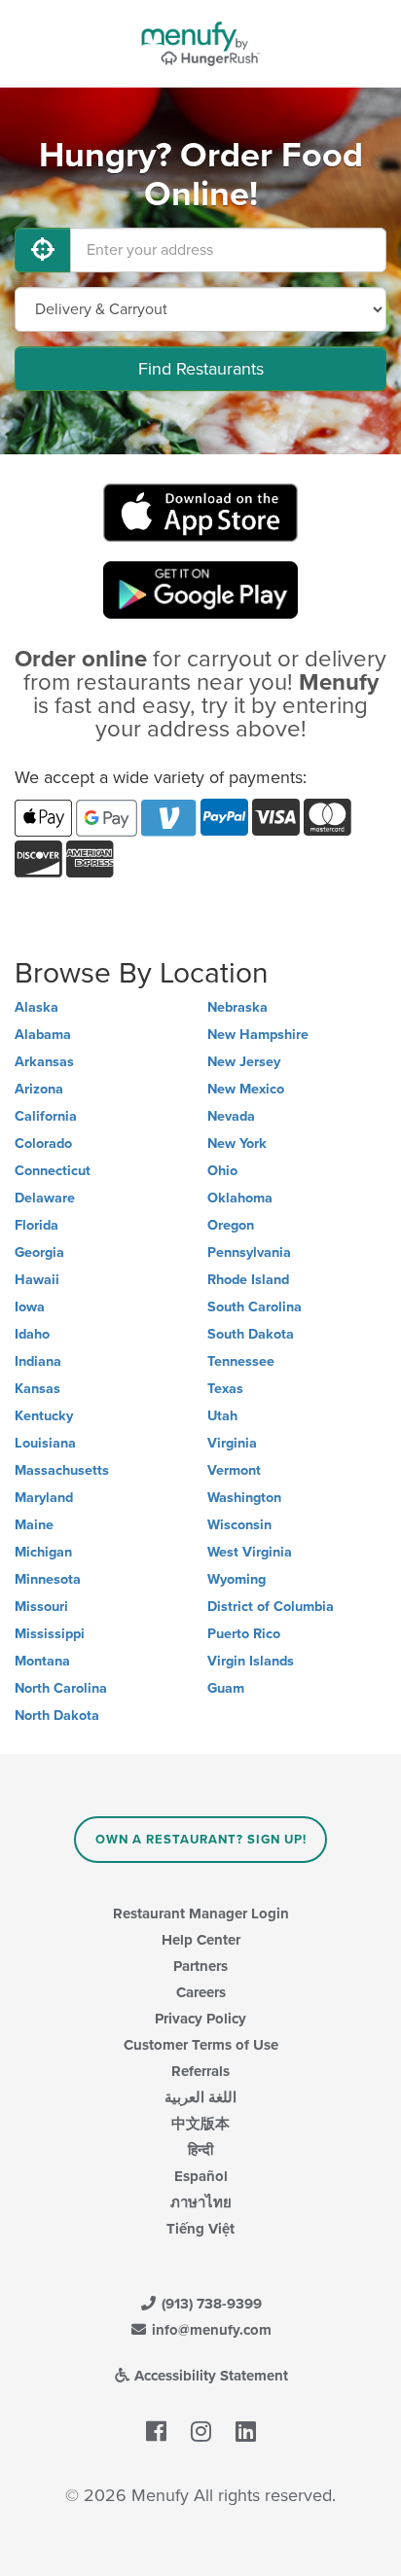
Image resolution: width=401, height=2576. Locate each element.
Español (201, 2176)
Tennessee (241, 1361)
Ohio (222, 1171)
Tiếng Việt (200, 2229)
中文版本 (200, 2124)
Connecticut (53, 1171)
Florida (36, 1225)
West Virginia (250, 1552)
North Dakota (57, 1716)
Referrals (200, 2071)
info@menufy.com (210, 2330)
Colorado (43, 1144)
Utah (222, 1416)
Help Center (201, 1940)
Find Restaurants (201, 369)
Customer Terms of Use (201, 2045)
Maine (34, 1525)
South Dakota (251, 1334)
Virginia (232, 1443)
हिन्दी (200, 2150)
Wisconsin (239, 1525)
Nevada (231, 1116)
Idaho (32, 1334)
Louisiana (45, 1443)
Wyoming (237, 1579)
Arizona (39, 1089)
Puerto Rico (244, 1634)
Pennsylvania (249, 1252)
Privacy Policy (200, 2019)
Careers (201, 1992)
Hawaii (37, 1280)
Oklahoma (240, 1198)
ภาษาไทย (201, 2202)
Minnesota (48, 1579)
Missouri (41, 1607)
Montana (42, 1661)
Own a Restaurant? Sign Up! (201, 1840)
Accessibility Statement (209, 2376)
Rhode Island (248, 1280)
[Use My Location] (43, 250)
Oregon (231, 1225)
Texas (225, 1389)
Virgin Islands (251, 1661)
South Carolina (255, 1307)
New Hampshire (258, 1035)
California (46, 1116)
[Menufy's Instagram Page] (201, 2432)
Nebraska (237, 1007)
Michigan (43, 1552)
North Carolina (61, 1688)
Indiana (38, 1361)
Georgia (39, 1252)
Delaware (45, 1198)
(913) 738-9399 (210, 2304)
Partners (200, 1966)
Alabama (43, 1035)
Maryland (44, 1498)
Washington (244, 1498)
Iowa (30, 1307)
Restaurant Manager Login (201, 1914)
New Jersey (244, 1062)
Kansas (37, 1389)
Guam (226, 1688)
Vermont (234, 1470)
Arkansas (44, 1062)
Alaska (36, 1007)
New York (237, 1144)
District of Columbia (271, 1607)
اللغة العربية (200, 2097)
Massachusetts (62, 1470)
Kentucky (44, 1416)
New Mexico (246, 1089)
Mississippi (50, 1634)
